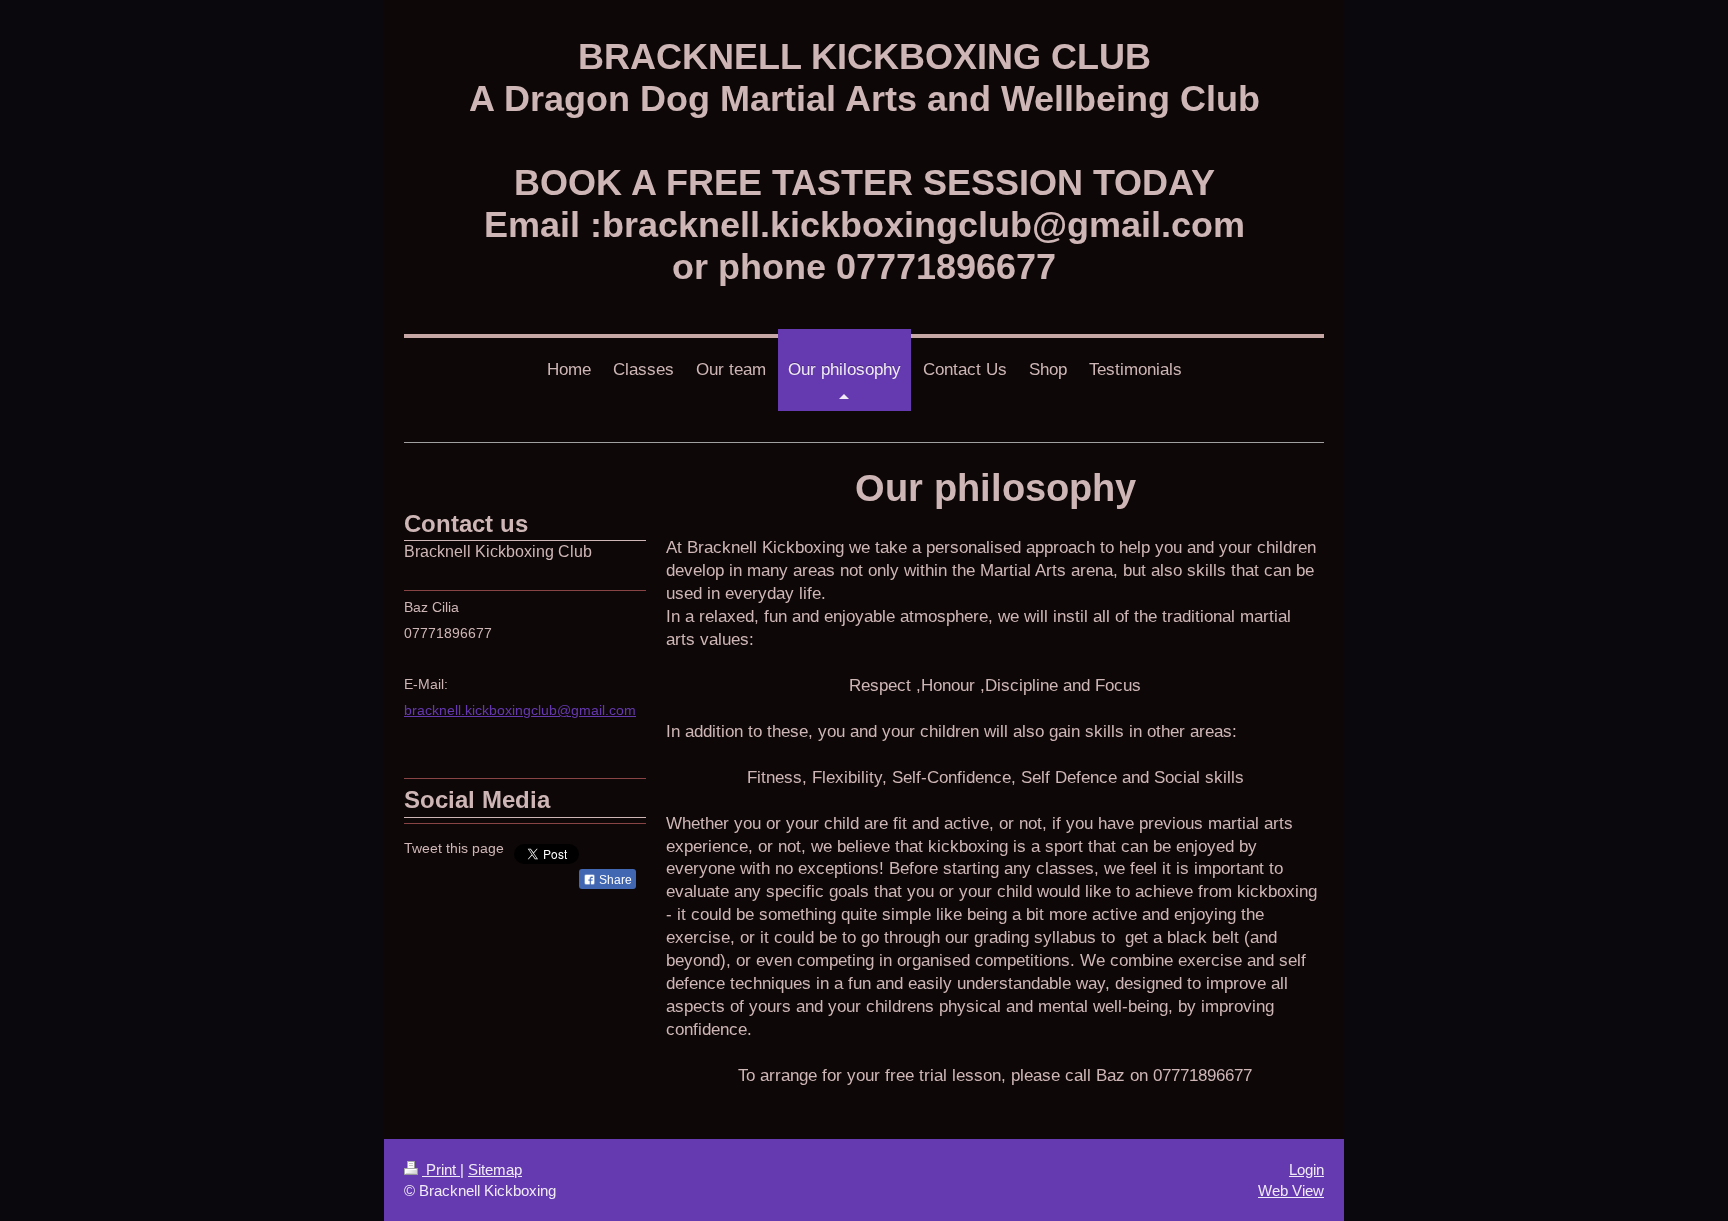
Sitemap (495, 1169)
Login (1306, 1169)
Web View (1291, 1190)
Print (441, 1169)
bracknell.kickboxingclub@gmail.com (520, 710)
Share (614, 880)
